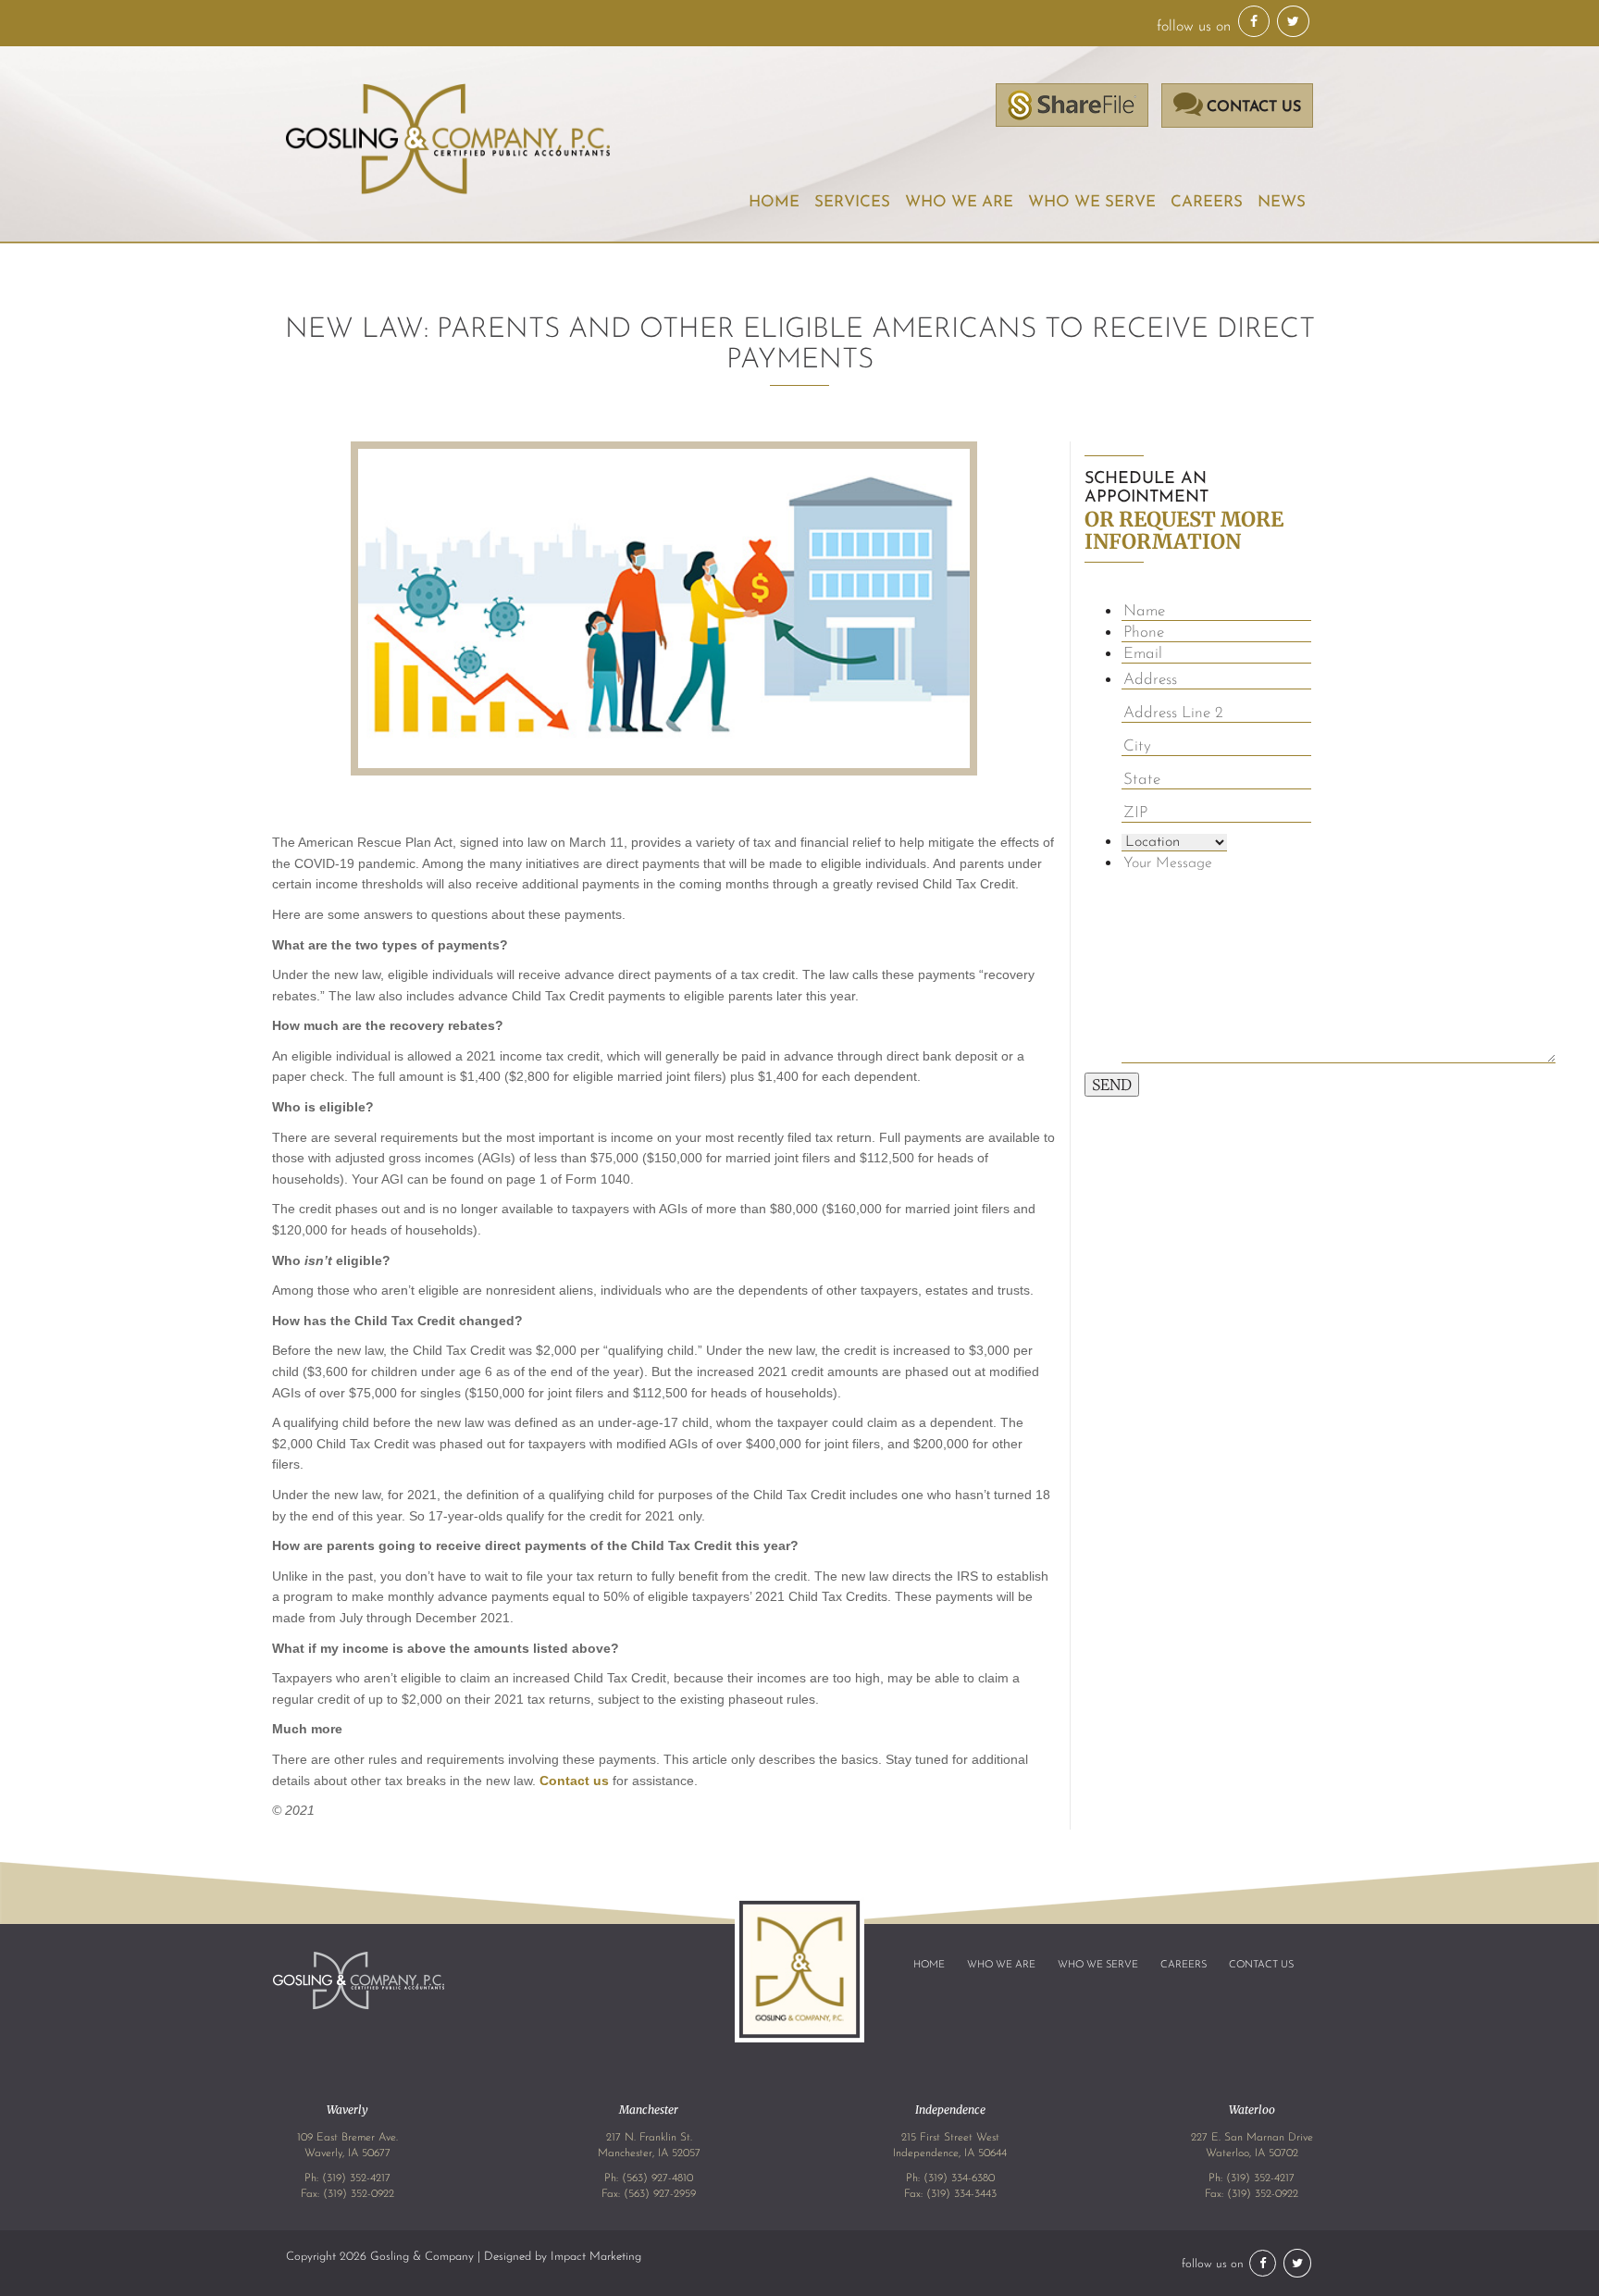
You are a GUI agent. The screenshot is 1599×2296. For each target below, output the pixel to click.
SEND (1112, 1085)
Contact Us (1261, 1965)
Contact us (574, 1781)
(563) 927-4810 (657, 2178)
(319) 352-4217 (356, 2178)
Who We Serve (1092, 202)
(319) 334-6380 (959, 2178)
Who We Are (1001, 1965)
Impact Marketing (596, 2257)
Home (774, 202)
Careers (1207, 202)
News (1282, 202)
